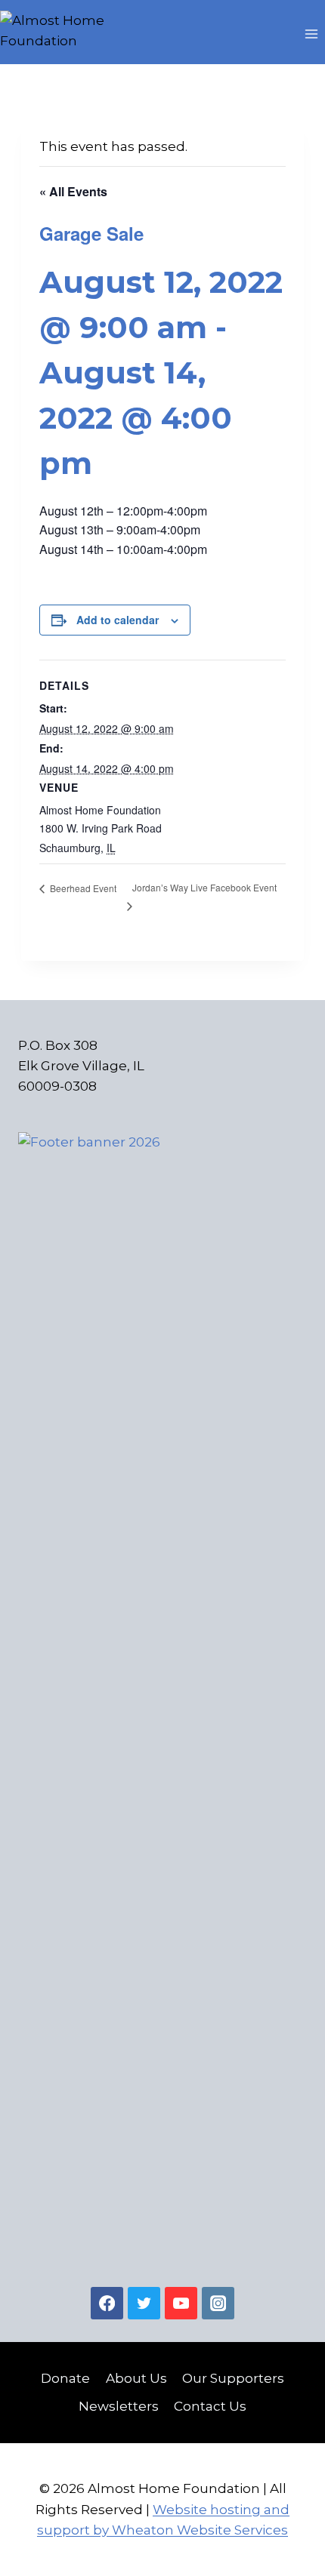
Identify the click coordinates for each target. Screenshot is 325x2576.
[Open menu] (311, 34)
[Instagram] (218, 2303)
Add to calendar (118, 620)
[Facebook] (107, 2303)
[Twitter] (144, 2303)
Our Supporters (233, 2378)
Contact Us (210, 2406)
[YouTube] (181, 2303)
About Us (136, 2378)
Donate (65, 2378)
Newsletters (119, 2406)
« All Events (73, 191)
